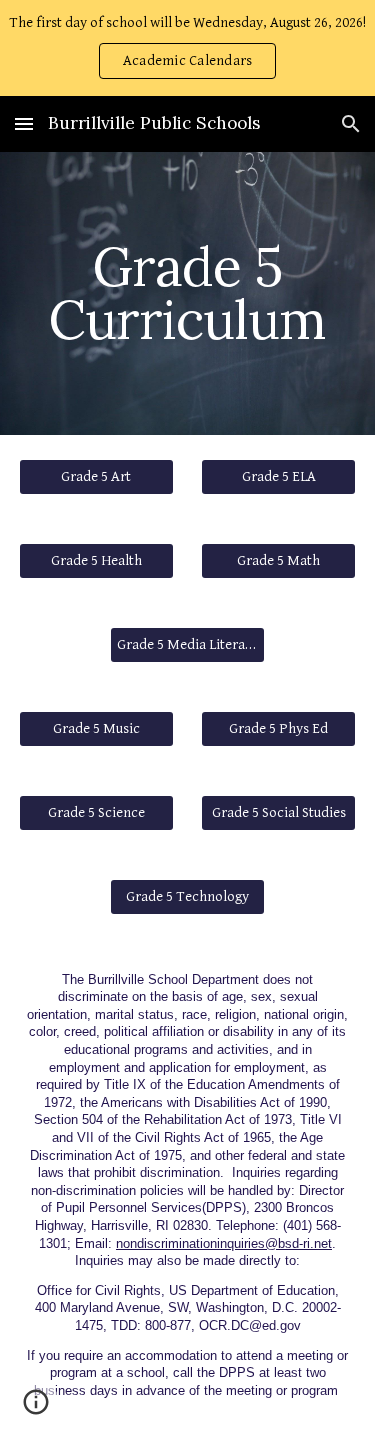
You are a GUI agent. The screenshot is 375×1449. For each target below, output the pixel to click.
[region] (187, 48)
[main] (188, 293)
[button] (24, 123)
